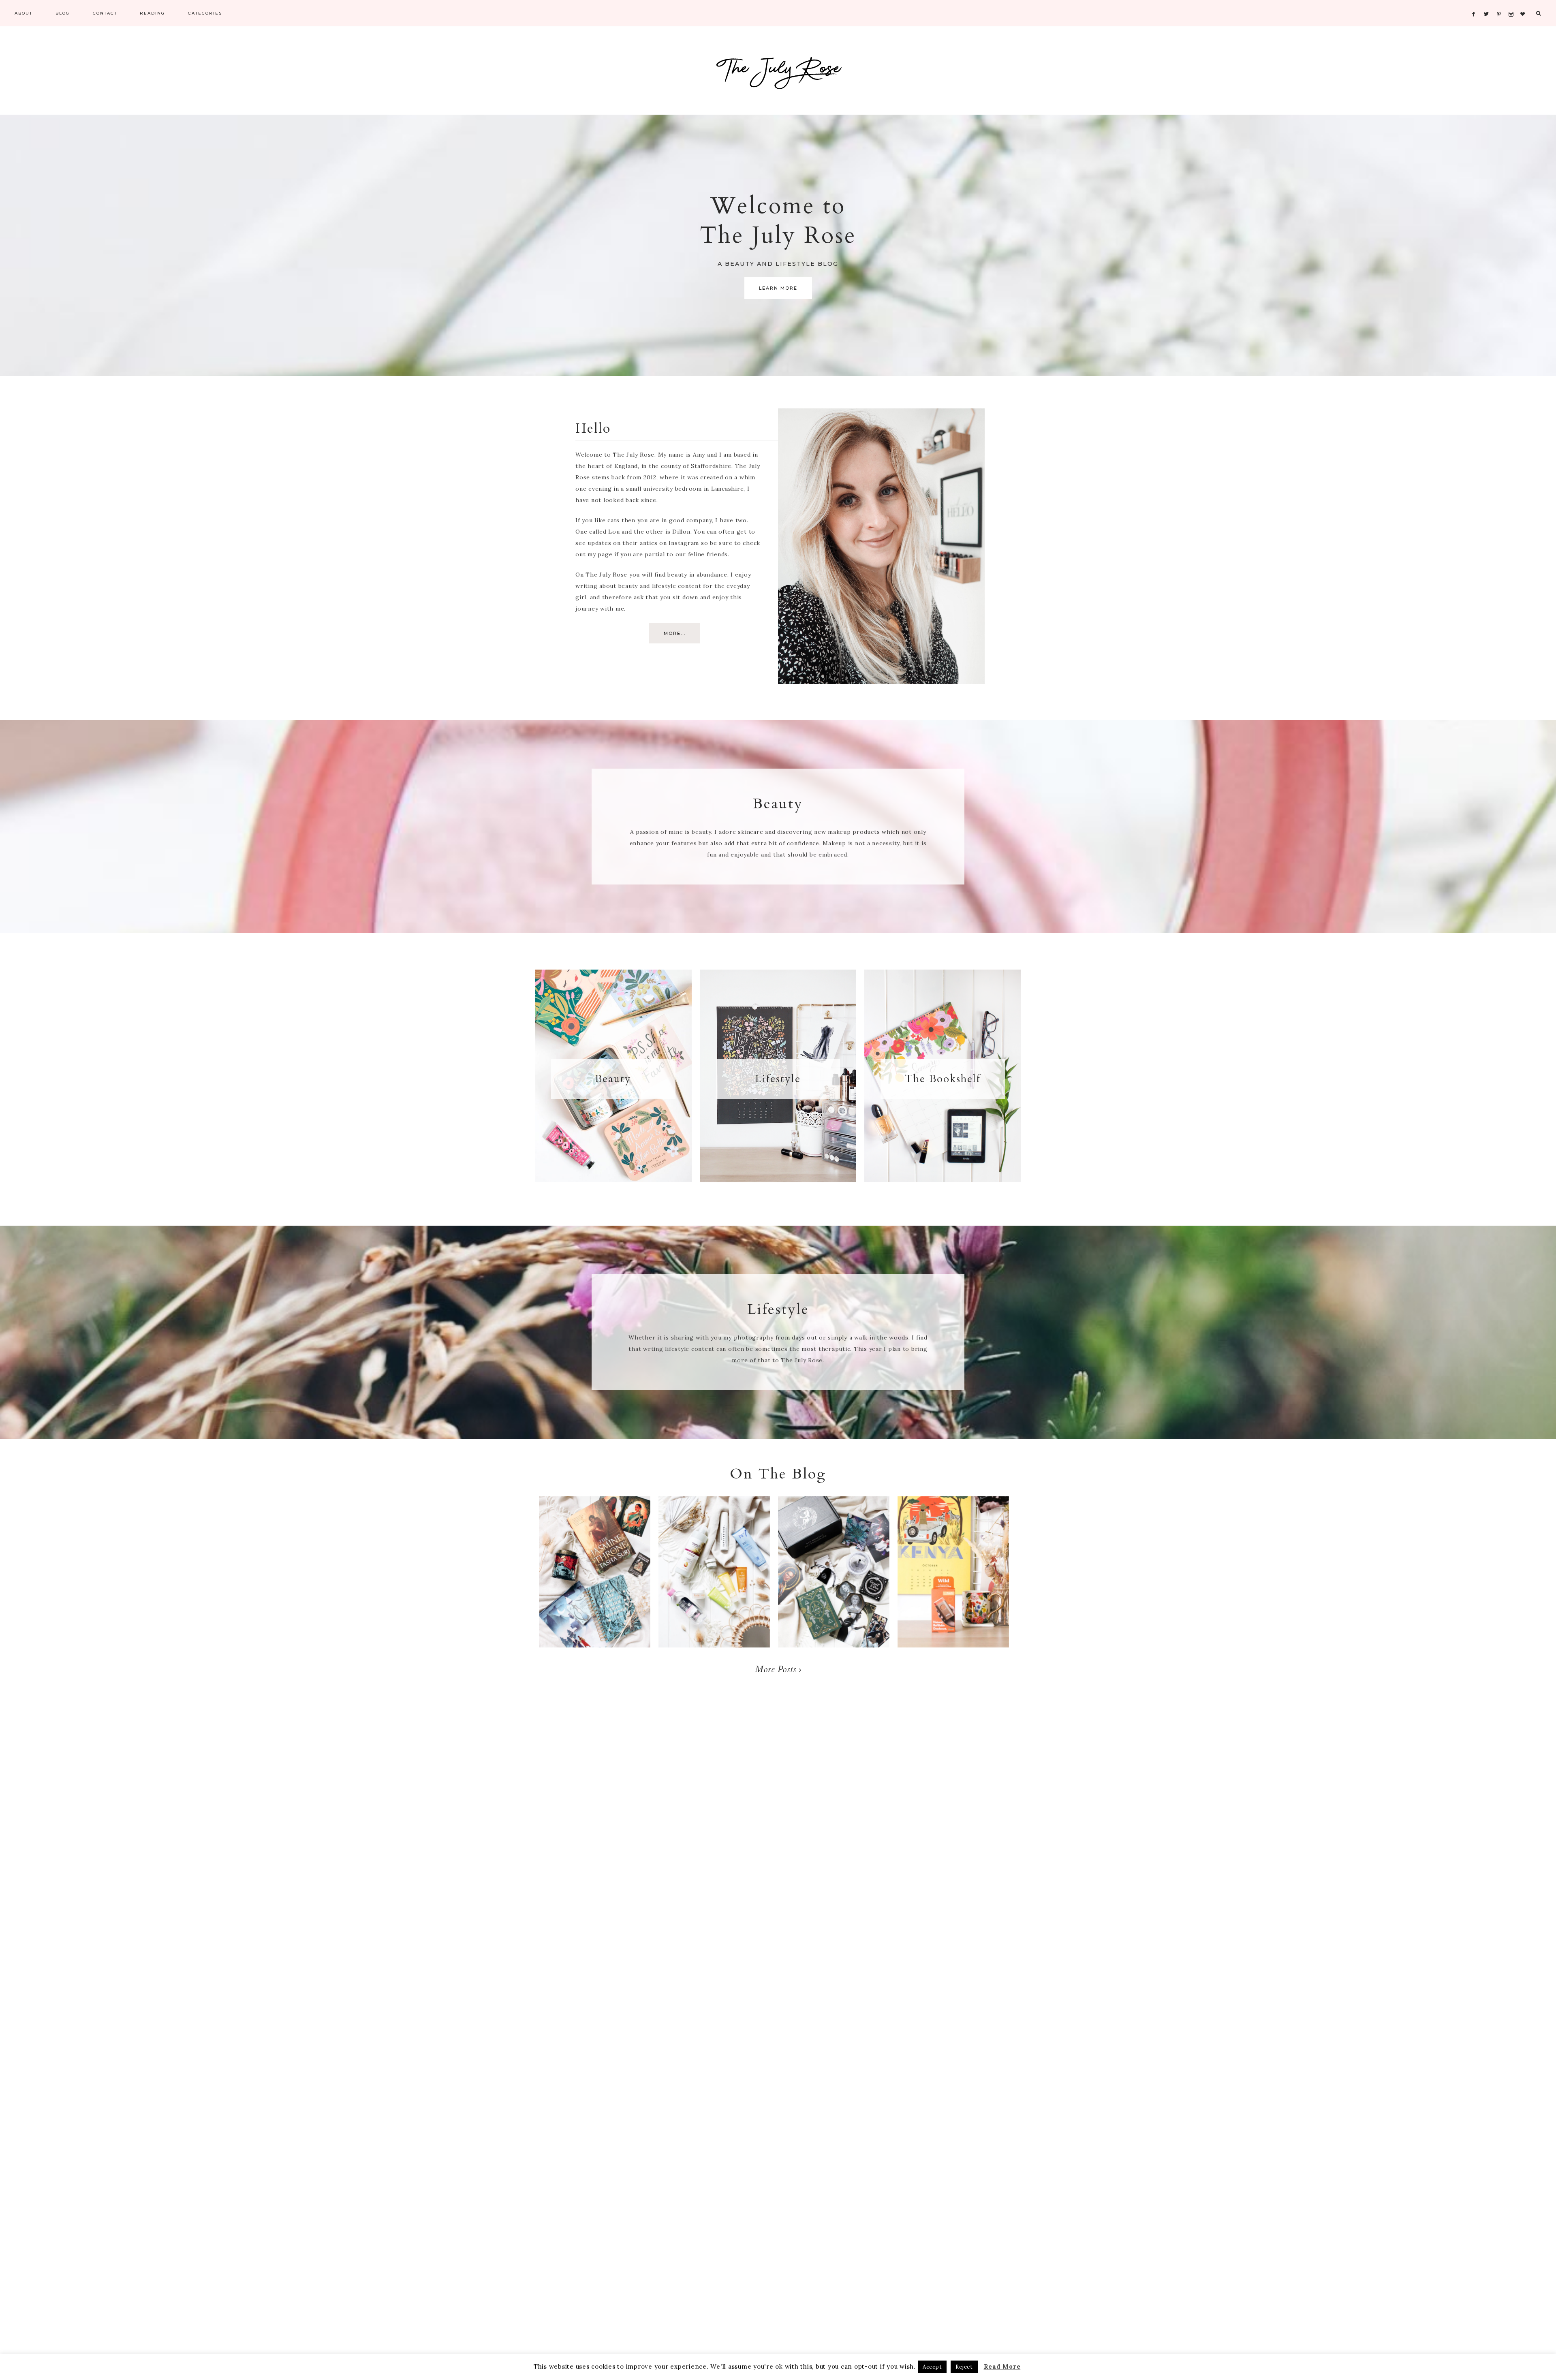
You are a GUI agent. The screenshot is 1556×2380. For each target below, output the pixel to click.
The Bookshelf (943, 1079)
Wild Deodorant (953, 1564)
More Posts (777, 1669)
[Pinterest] (1501, 4)
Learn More (778, 288)
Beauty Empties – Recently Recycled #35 (714, 1580)
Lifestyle (778, 1079)
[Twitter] (1488, 4)
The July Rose (778, 75)
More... (675, 633)
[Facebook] (1476, 4)
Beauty (613, 1079)
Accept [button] (932, 2367)
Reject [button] (964, 2367)
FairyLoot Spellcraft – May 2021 (834, 1580)
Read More (1002, 2366)
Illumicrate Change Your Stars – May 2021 (595, 1588)
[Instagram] (1512, 4)
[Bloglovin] (1525, 4)
